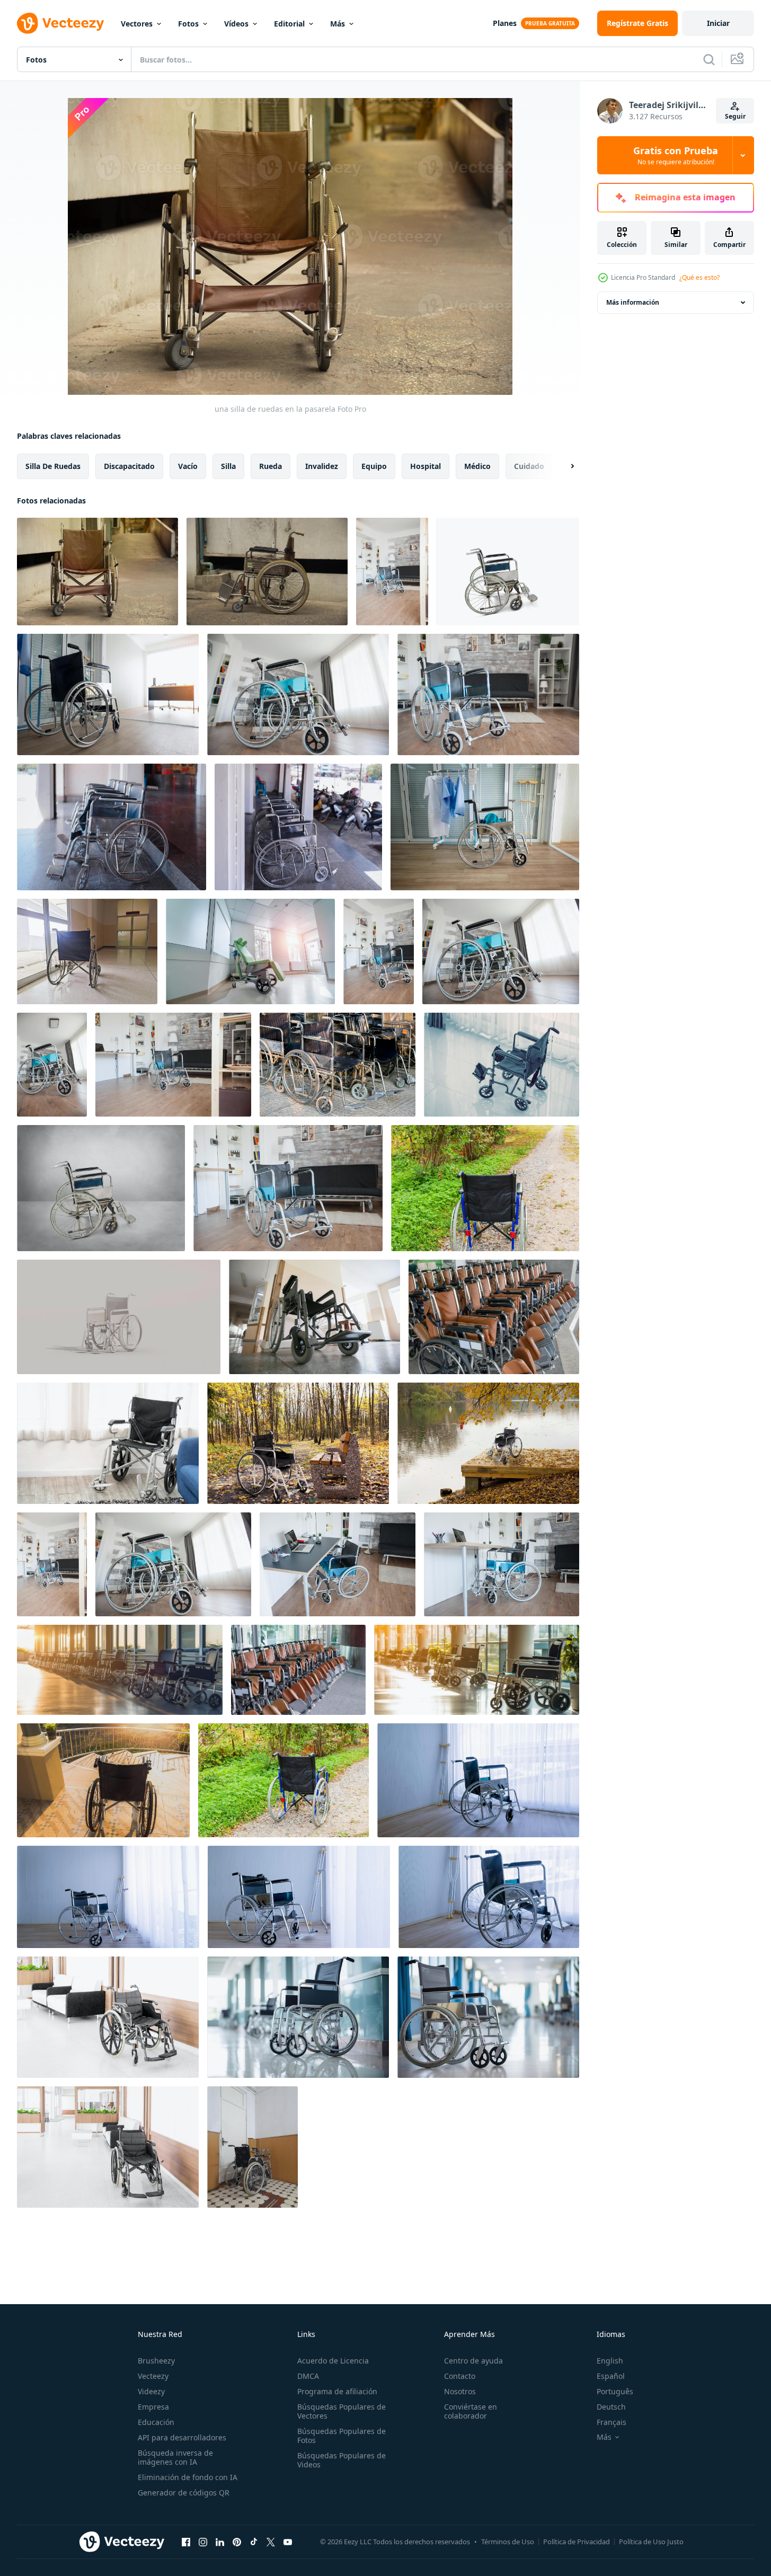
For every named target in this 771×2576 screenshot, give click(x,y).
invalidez (322, 466)
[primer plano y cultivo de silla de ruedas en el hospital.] (338, 1065)
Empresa (153, 2407)
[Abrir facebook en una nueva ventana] (186, 2542)
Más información (633, 302)
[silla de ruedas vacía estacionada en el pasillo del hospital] (108, 2017)
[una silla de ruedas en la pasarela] (98, 572)
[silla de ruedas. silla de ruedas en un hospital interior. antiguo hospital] (252, 2147)
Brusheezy (156, 2361)
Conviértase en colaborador (471, 2411)
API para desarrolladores (182, 2437)
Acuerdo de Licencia (333, 2361)
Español (611, 2376)
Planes (505, 23)
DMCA (308, 2376)
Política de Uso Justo (651, 2542)
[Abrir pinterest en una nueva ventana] (237, 2542)
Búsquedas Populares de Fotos (342, 2436)
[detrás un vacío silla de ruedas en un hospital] (87, 951)
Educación (156, 2422)
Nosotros (460, 2391)
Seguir (735, 116)
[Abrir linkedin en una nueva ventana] (220, 2542)
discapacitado (129, 466)
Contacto (460, 2376)
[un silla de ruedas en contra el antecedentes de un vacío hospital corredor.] (314, 1317)
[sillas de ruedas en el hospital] (120, 1670)
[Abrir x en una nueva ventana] (271, 2542)
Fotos (188, 24)
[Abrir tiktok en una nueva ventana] (254, 2542)
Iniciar (718, 23)
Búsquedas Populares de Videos (342, 2460)
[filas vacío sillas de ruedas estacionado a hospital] (494, 1317)
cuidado (529, 466)
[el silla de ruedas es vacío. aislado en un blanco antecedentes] (508, 572)
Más (338, 24)
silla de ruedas (53, 466)
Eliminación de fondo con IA (188, 2477)
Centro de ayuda (473, 2361)
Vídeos (236, 24)
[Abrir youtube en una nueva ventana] (288, 2542)
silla (228, 466)
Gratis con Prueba (676, 155)
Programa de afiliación (337, 2391)
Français (612, 2422)
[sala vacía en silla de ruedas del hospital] (52, 1564)
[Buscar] (709, 59)
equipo (374, 466)
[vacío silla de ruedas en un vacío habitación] (101, 1188)
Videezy (151, 2391)
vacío (188, 466)
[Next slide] (563, 466)
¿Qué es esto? (699, 277)
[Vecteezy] (60, 23)
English (610, 2361)
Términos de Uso (508, 2542)
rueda (271, 466)
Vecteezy (153, 2376)
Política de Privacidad (577, 2542)
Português (615, 2391)
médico (477, 466)
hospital (426, 466)
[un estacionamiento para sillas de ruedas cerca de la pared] (267, 572)
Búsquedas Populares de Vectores (342, 2411)
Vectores (137, 24)
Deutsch (611, 2407)
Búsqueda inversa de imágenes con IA (175, 2457)
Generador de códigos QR (184, 2493)
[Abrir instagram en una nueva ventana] (203, 2542)
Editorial (289, 24)
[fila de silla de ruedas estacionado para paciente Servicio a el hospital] (298, 1670)
